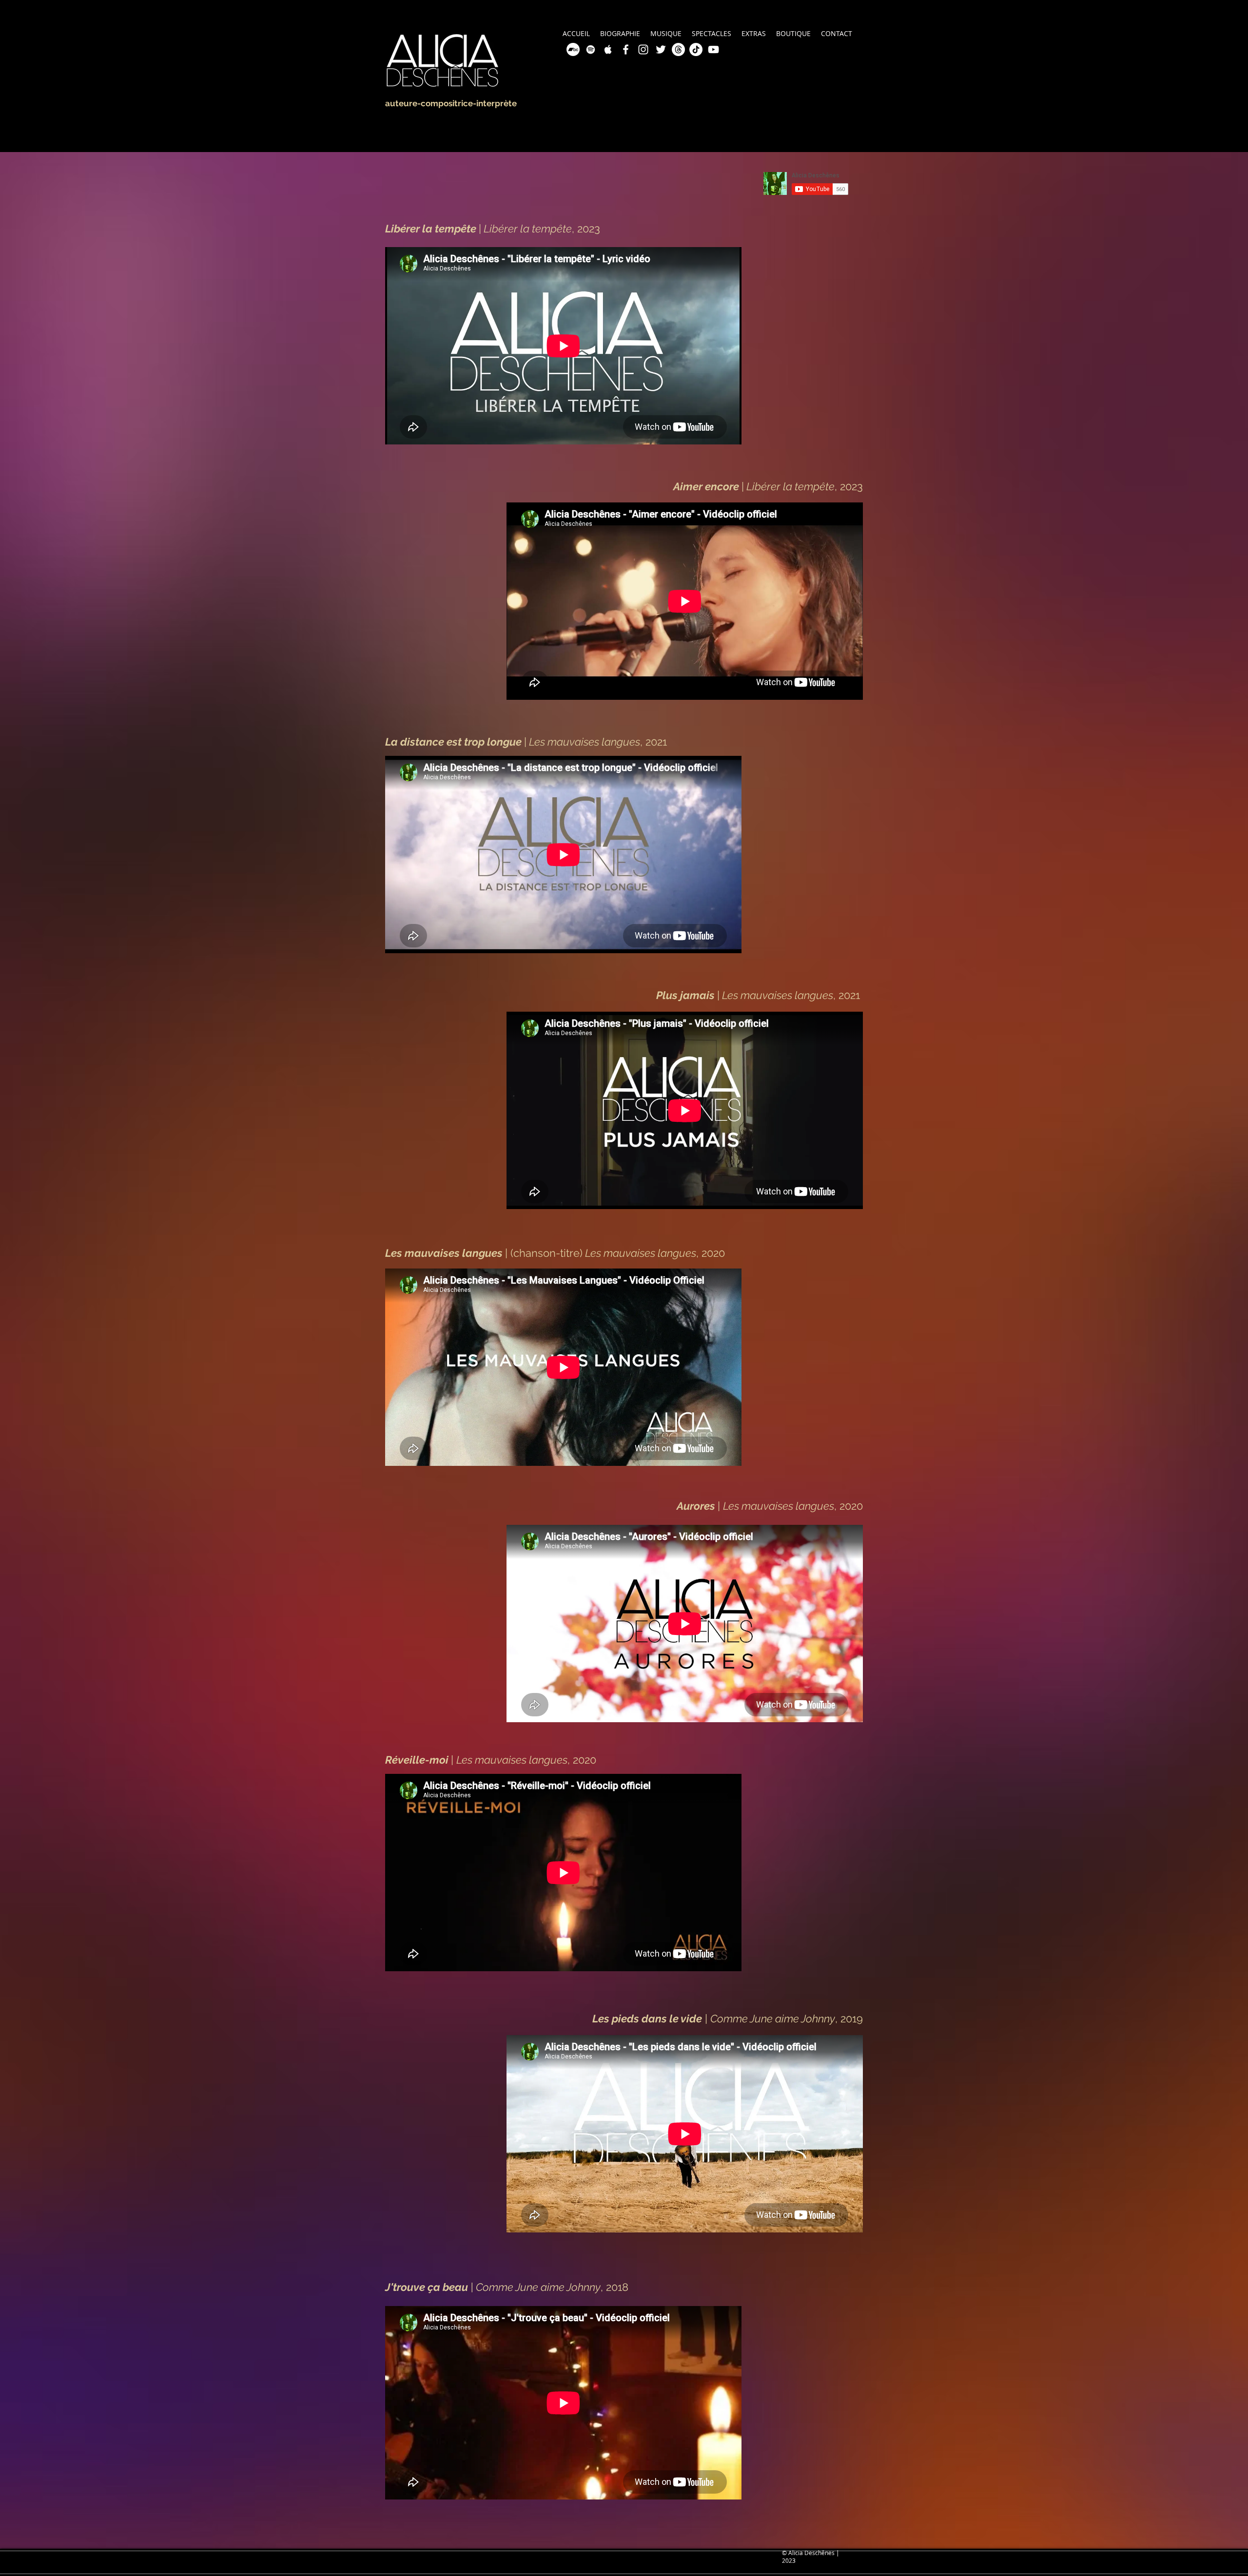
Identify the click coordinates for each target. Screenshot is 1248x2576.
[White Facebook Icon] (626, 49)
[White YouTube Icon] (713, 49)
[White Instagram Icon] (643, 49)
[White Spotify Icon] (591, 49)
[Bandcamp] (573, 49)
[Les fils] (678, 49)
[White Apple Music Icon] (608, 49)
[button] (754, 33)
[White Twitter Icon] (661, 49)
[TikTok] (696, 49)
